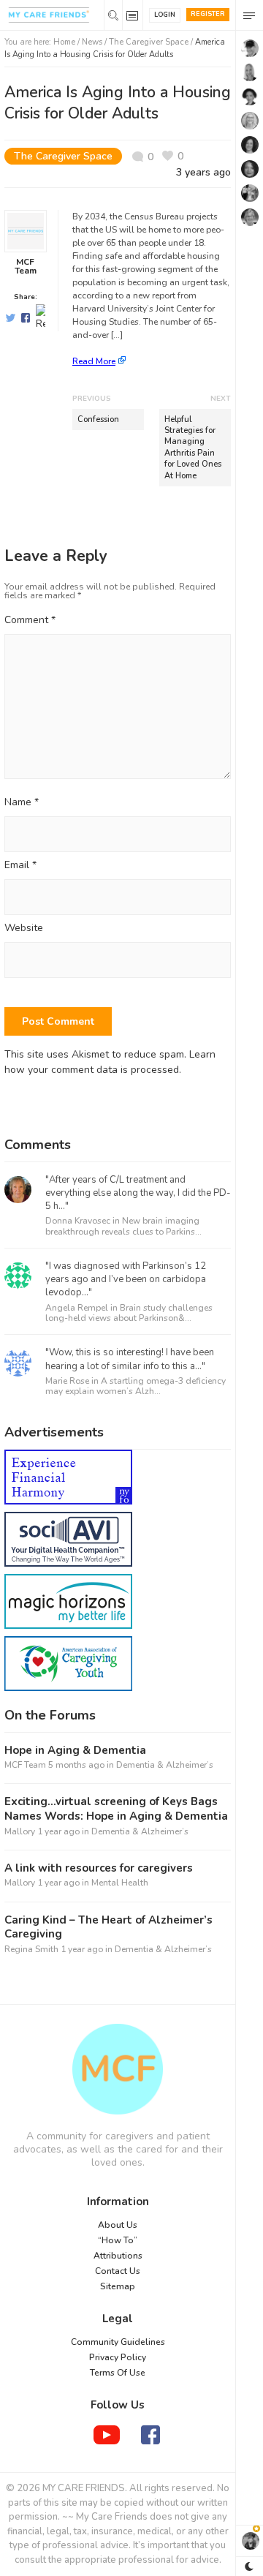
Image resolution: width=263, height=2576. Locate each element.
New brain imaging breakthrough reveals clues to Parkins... (123, 1226)
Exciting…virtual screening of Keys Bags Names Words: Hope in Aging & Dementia (116, 1809)
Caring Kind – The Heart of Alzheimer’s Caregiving (108, 1928)
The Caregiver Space (149, 42)
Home (64, 42)
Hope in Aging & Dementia (75, 1751)
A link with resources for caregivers (99, 1868)
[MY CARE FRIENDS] (118, 2069)
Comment (30, 620)
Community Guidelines (118, 2342)
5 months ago (76, 1765)
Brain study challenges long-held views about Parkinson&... (129, 1313)
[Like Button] (173, 156)
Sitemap (118, 2286)
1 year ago (58, 1831)
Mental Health (120, 1883)
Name (22, 803)
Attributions (118, 2256)
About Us (118, 2225)
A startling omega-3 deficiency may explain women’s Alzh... (136, 1386)
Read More (94, 361)
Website (24, 929)
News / (95, 42)
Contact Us (118, 2271)
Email (20, 866)
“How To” (118, 2240)
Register (208, 14)
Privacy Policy (118, 2357)
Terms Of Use (118, 2373)
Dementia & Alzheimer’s (165, 1765)
